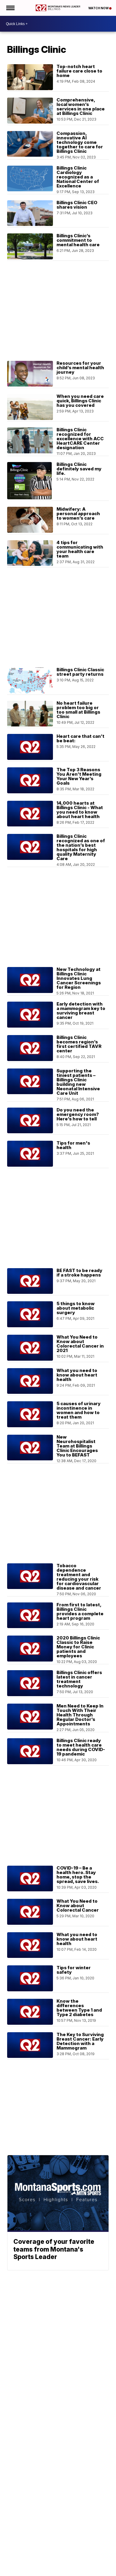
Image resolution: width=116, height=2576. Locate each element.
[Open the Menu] (10, 8)
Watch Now (99, 8)
